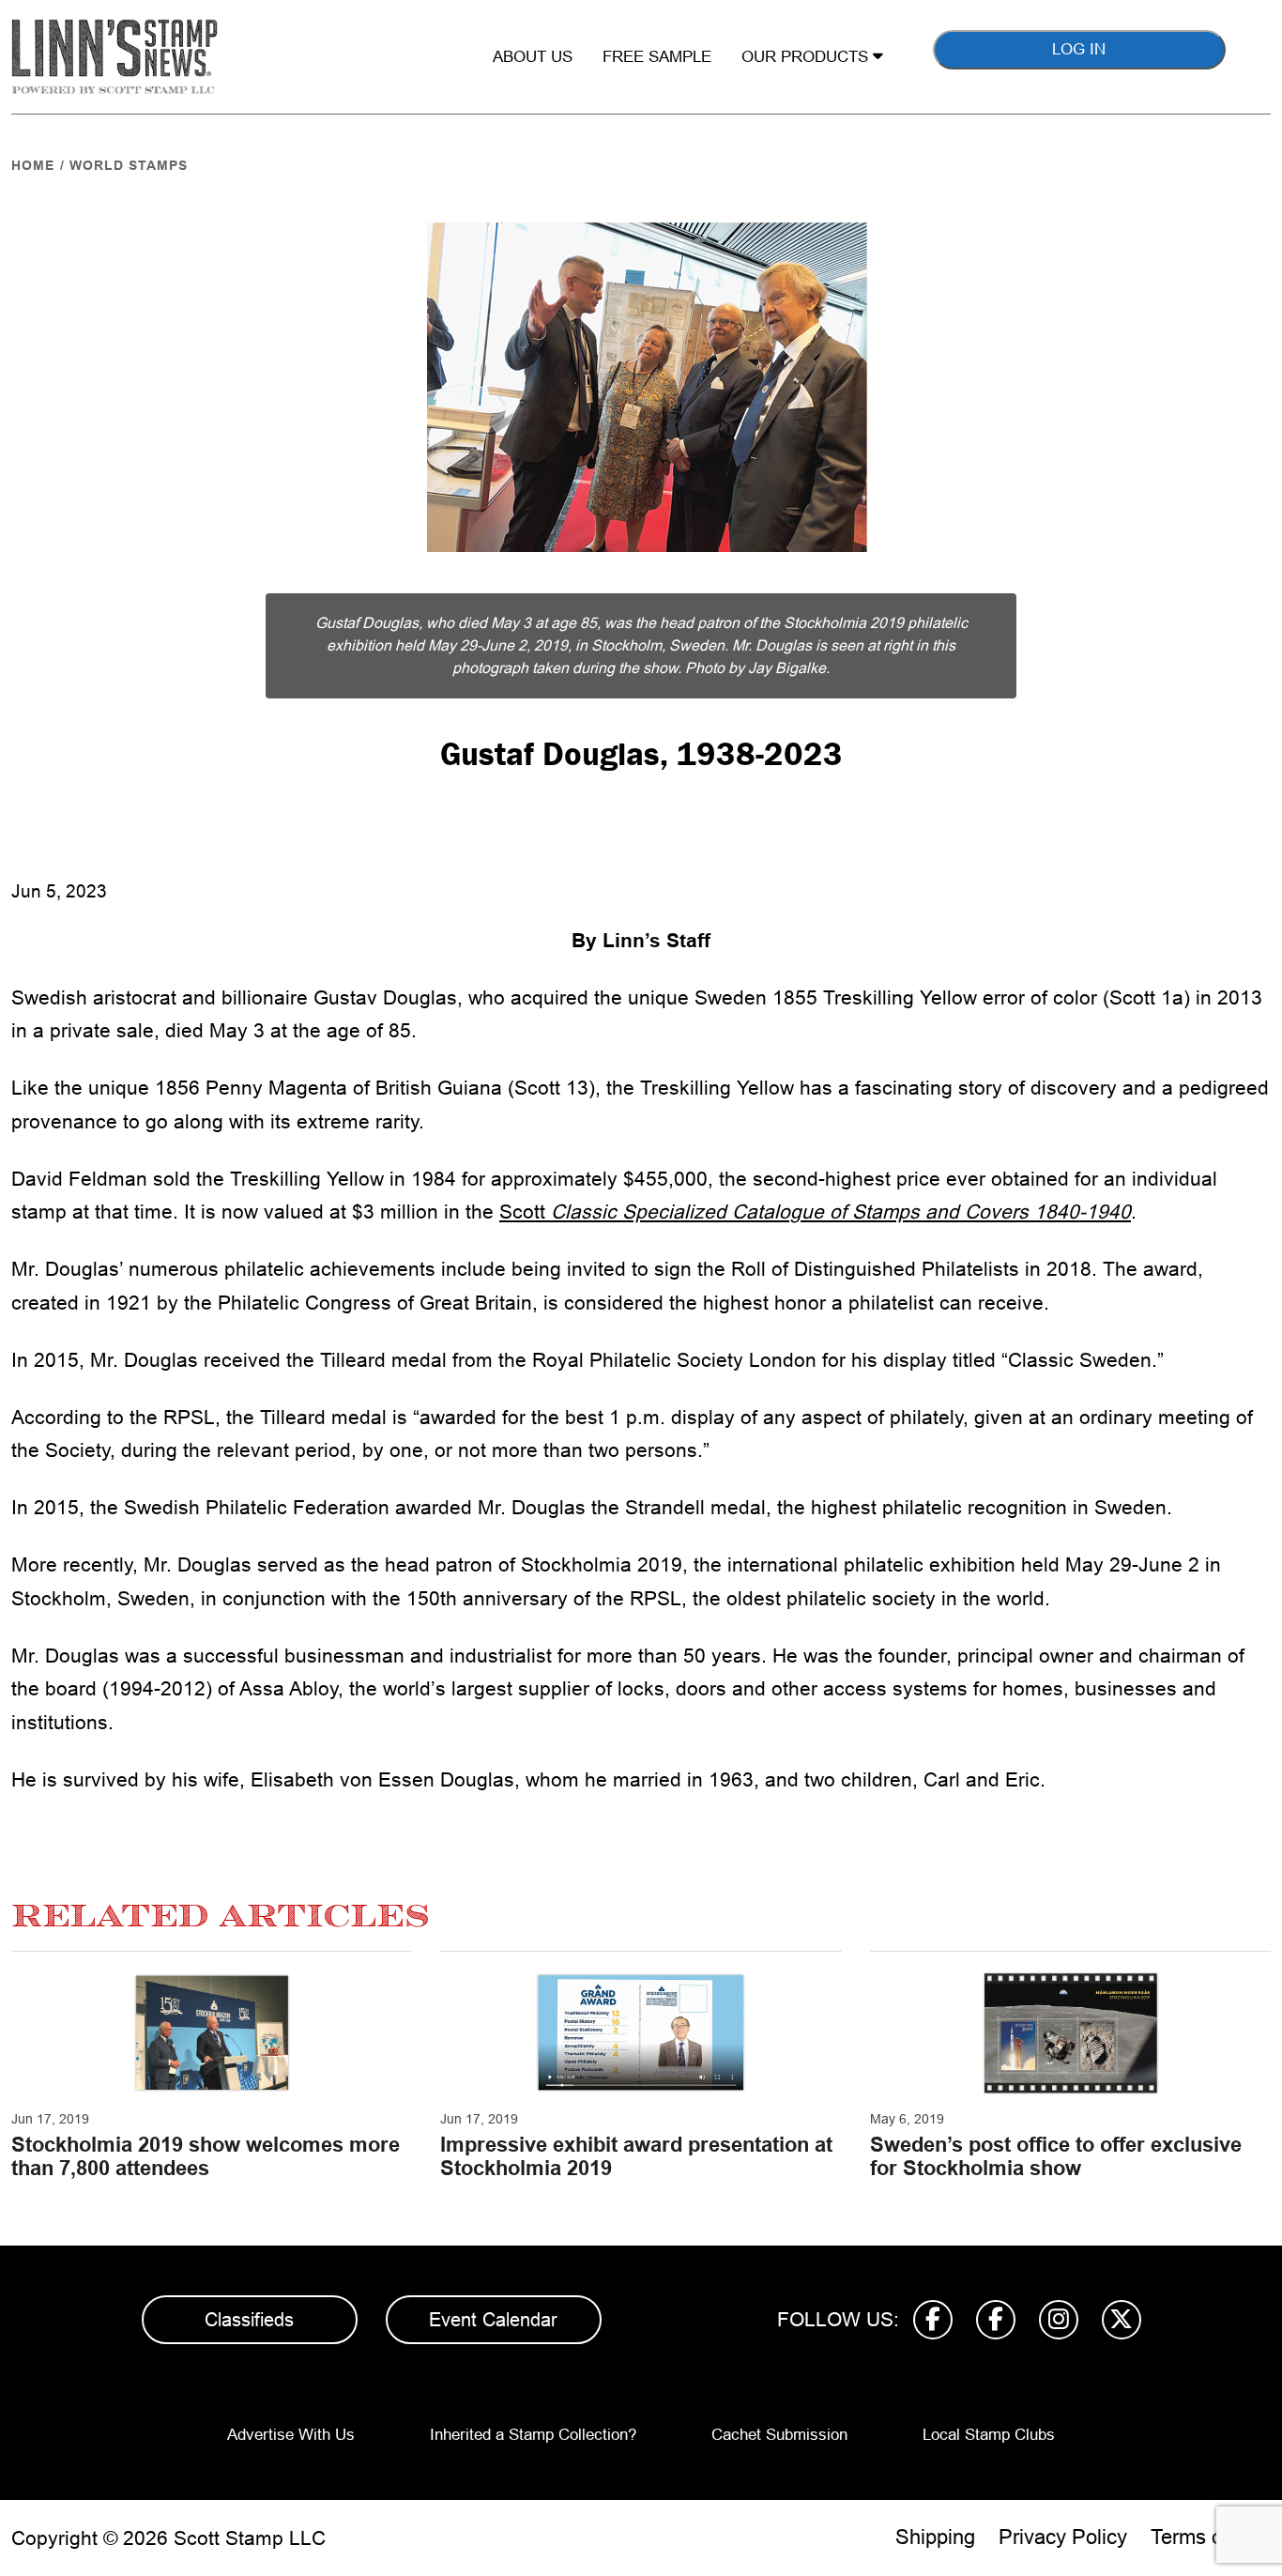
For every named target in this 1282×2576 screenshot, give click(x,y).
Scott (815, 1211)
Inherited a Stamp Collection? (533, 2435)
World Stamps (129, 165)
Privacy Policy (1063, 2537)
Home (33, 165)
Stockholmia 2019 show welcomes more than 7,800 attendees (206, 2156)
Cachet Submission (779, 2435)
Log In (1079, 49)
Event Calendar (493, 2320)
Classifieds (249, 2320)
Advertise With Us (291, 2435)
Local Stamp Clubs (989, 2435)
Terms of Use (1211, 2537)
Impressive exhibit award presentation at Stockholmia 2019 (636, 2156)
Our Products (807, 57)
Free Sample (657, 57)
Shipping (935, 2537)
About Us (533, 57)
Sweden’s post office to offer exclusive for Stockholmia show (1056, 2156)
